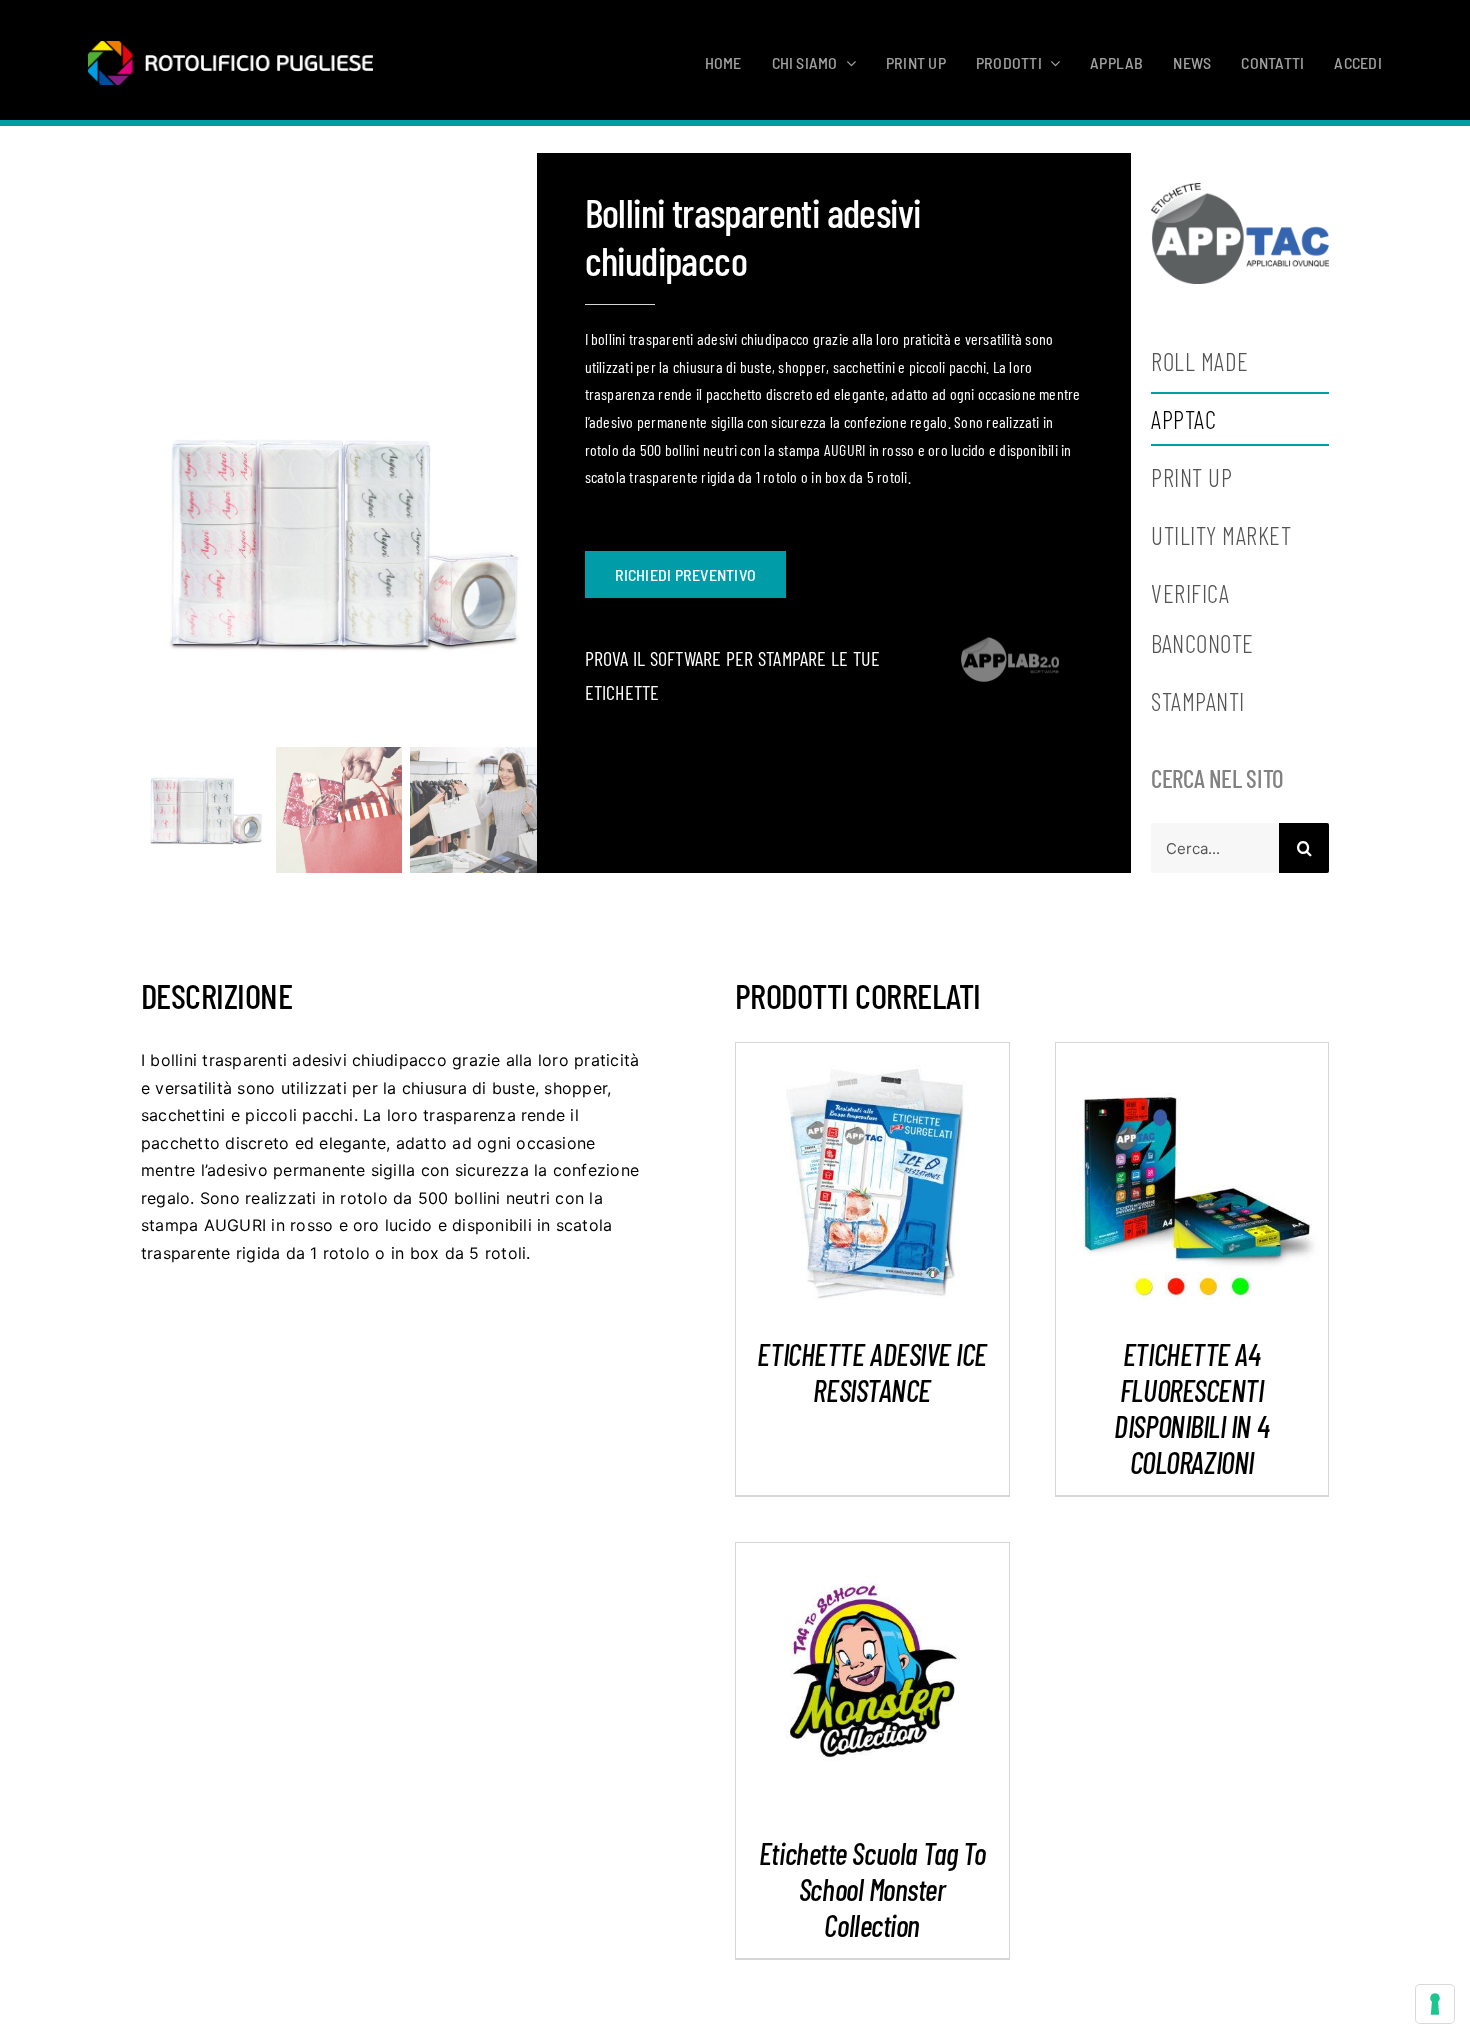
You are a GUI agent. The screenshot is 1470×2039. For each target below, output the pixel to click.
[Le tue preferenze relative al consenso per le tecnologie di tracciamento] (1435, 2004)
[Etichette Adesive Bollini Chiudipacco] (339, 542)
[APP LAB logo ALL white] (1009, 641)
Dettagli (872, 1183)
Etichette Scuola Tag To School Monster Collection (872, 1889)
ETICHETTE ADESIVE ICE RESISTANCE (872, 1372)
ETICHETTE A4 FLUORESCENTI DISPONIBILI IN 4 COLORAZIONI (1191, 1408)
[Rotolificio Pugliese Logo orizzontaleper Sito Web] (230, 49)
